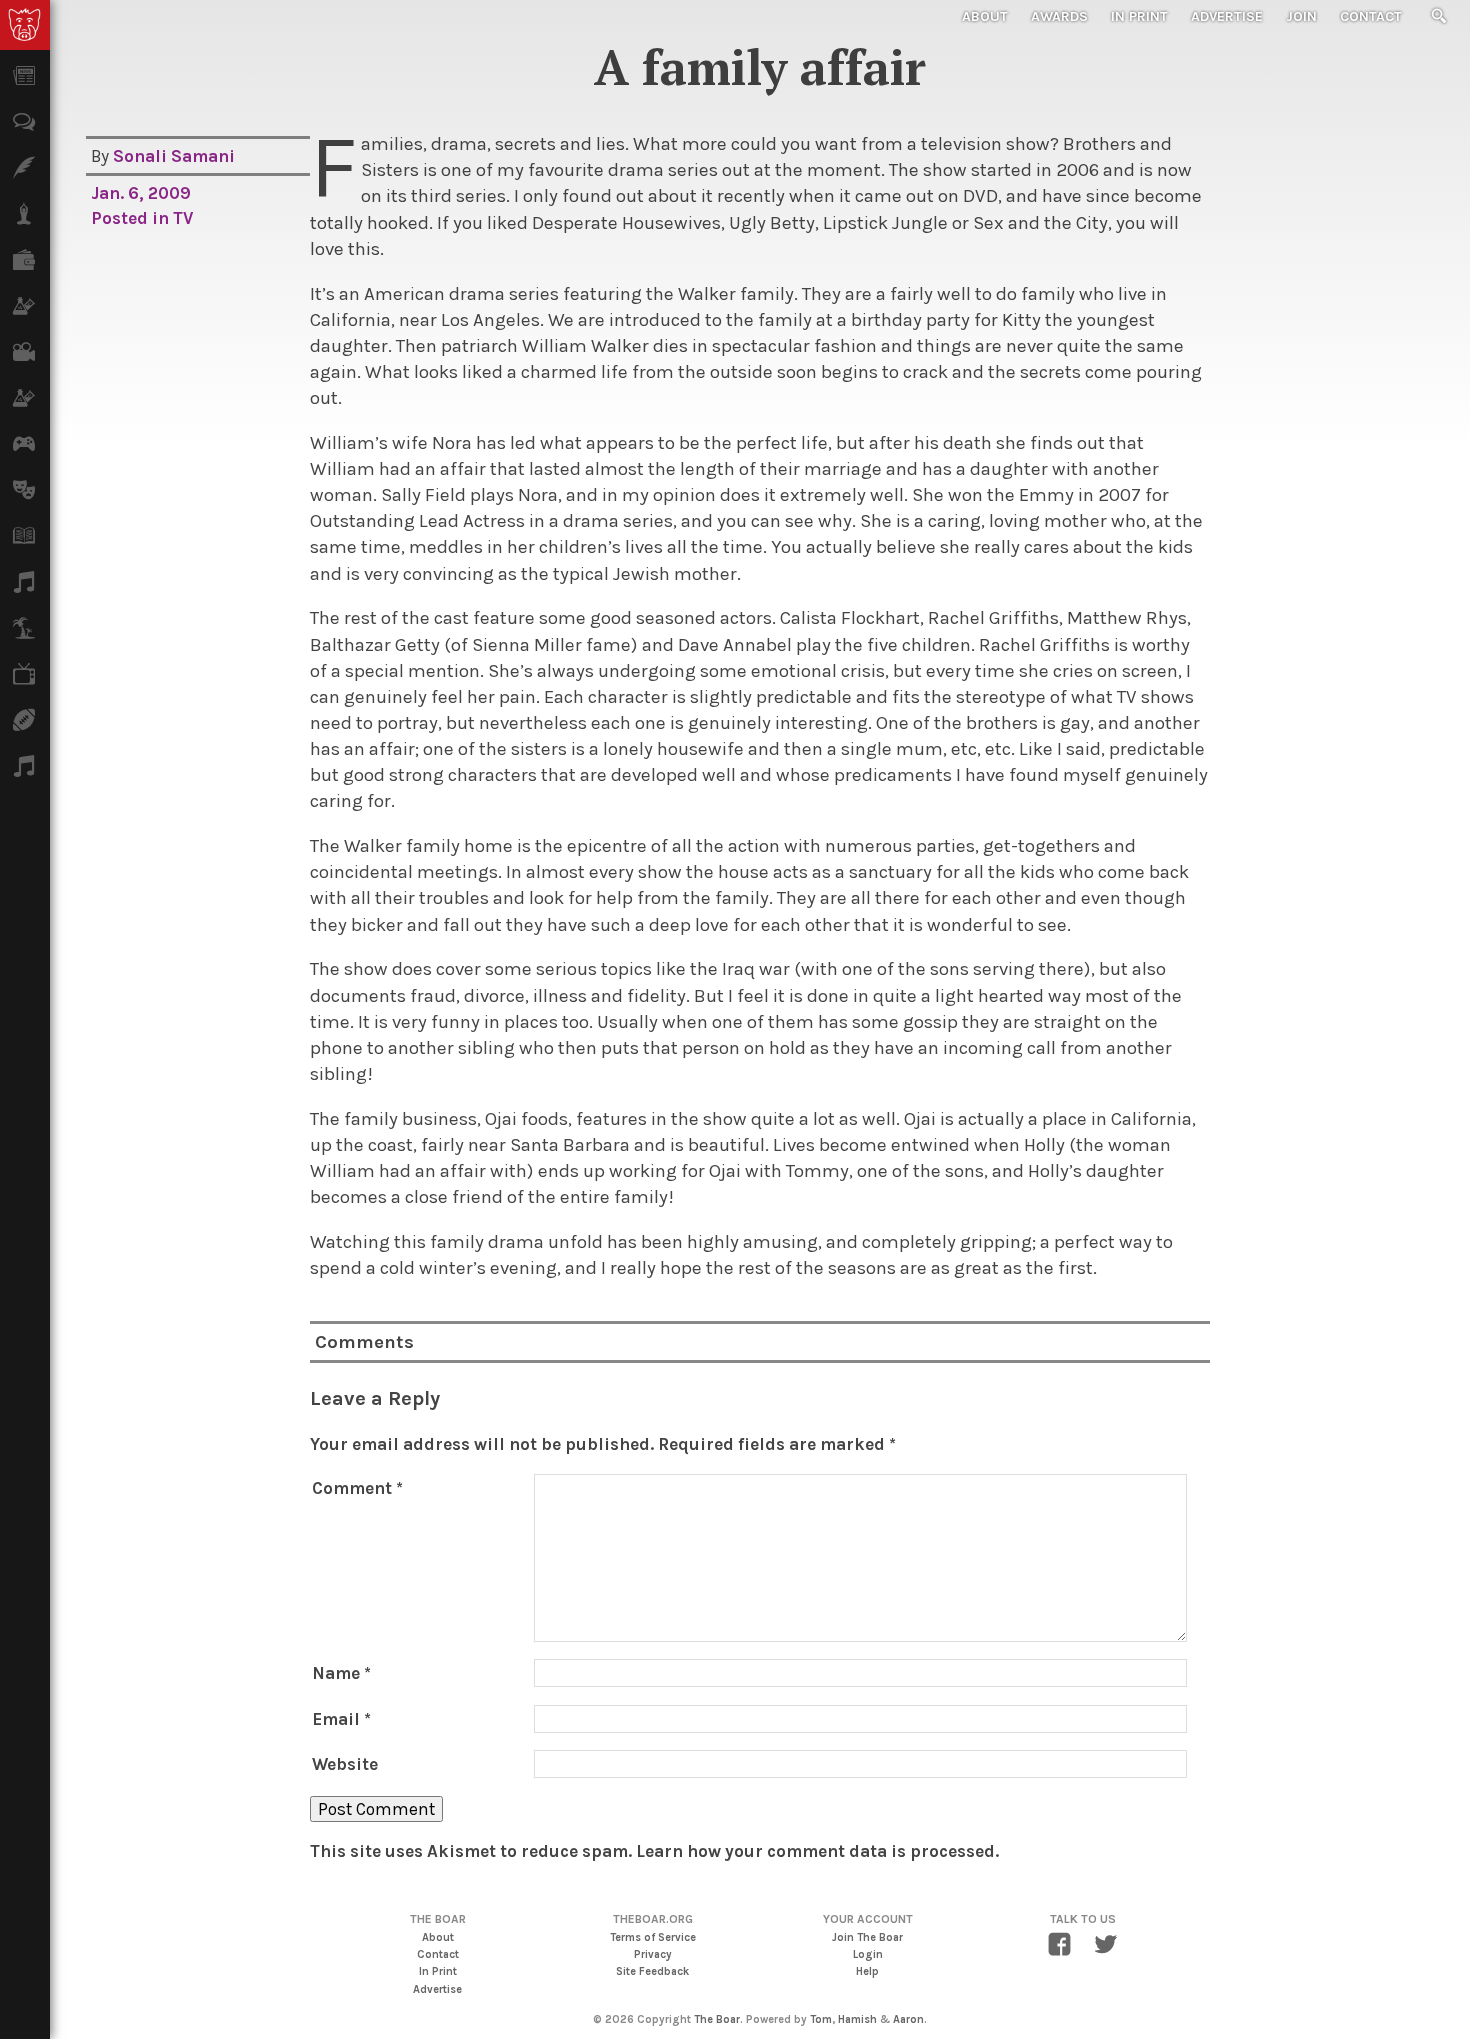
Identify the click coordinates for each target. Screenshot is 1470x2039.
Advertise (1227, 16)
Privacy (653, 1954)
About (985, 16)
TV (183, 218)
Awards (1059, 16)
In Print (1139, 16)
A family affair (760, 67)
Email (341, 1719)
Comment (357, 1488)
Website (345, 1764)
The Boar (717, 2019)
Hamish (857, 2019)
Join (1301, 16)
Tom (821, 2019)
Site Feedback (652, 1971)
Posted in (132, 218)
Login (868, 1954)
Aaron (908, 2019)
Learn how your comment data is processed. (817, 1851)
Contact (1371, 16)
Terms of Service (653, 1937)
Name (341, 1673)
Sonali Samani (174, 156)
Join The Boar (867, 1937)
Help (867, 1971)
